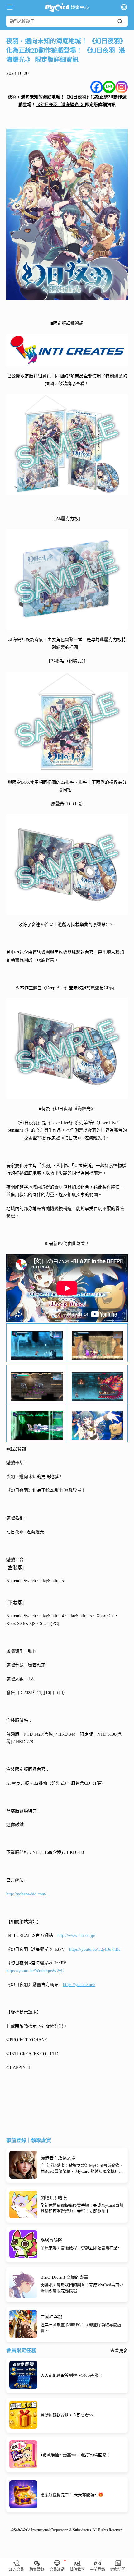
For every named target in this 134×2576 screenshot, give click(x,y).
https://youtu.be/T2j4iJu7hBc (95, 1949)
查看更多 (119, 2351)
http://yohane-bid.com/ (26, 1894)
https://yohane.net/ (79, 1985)
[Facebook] (97, 87)
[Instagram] (122, 87)
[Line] (109, 87)
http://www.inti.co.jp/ (76, 1935)
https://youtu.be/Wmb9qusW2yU (35, 1971)
